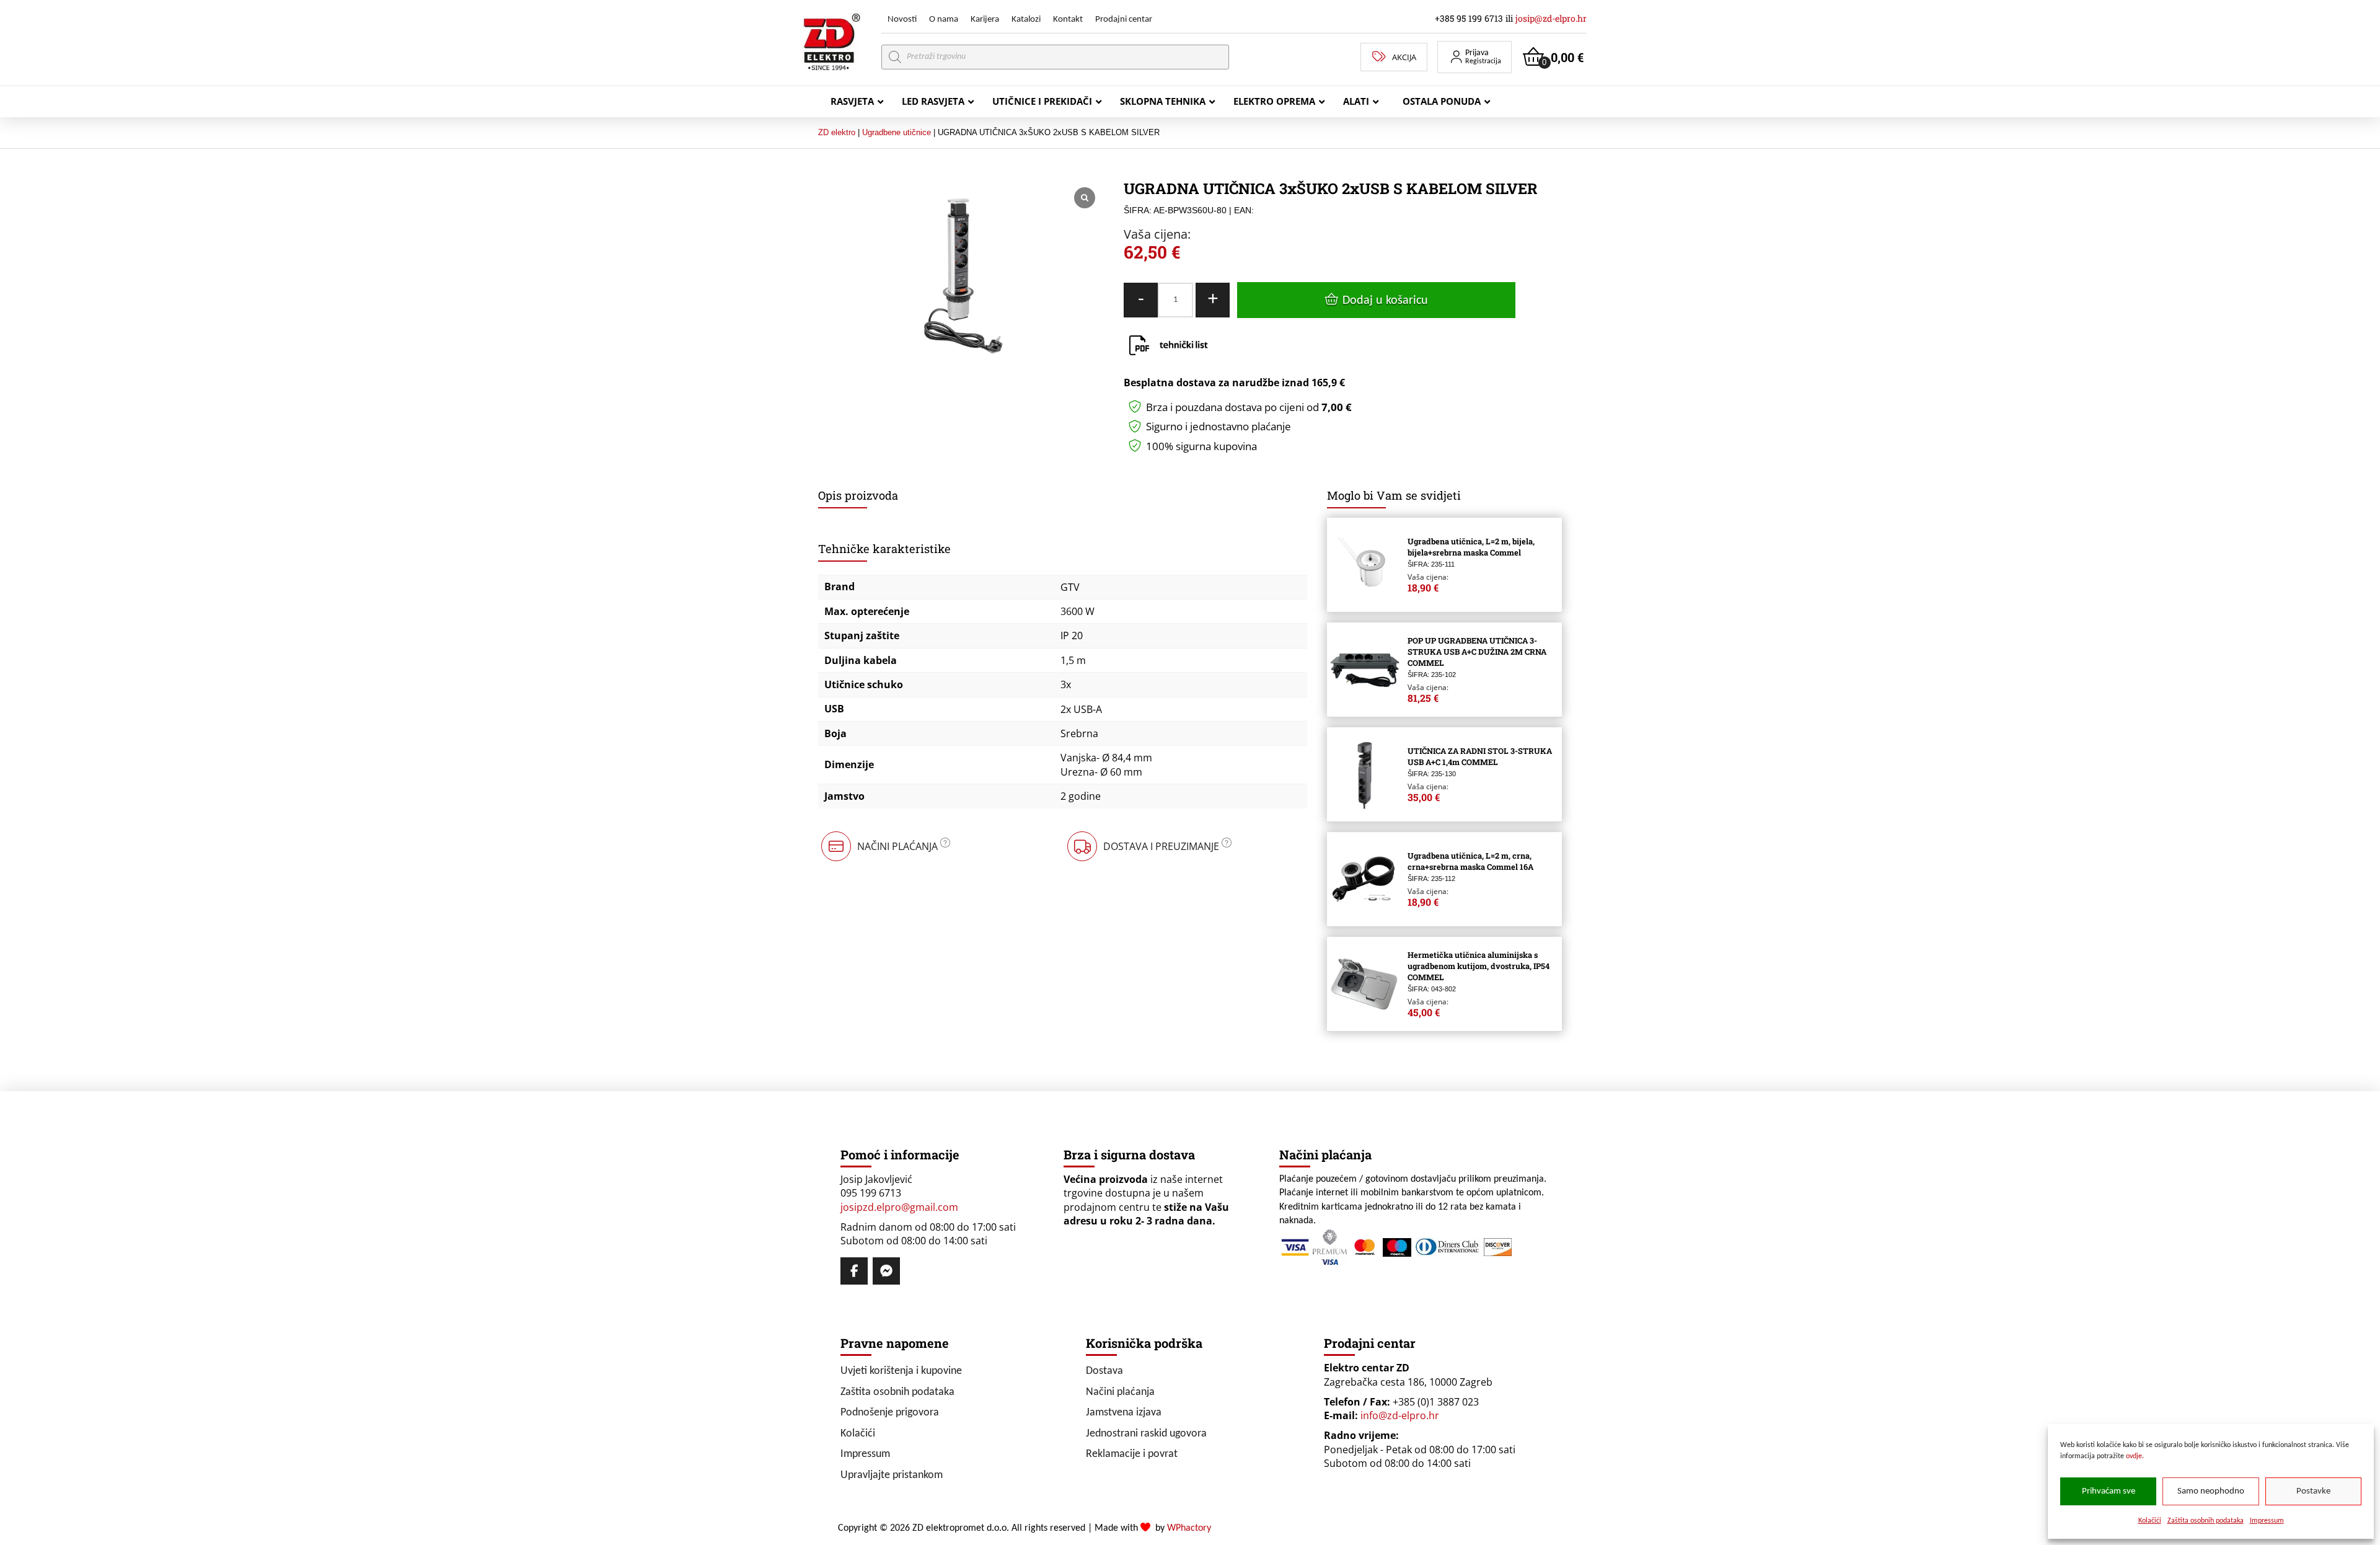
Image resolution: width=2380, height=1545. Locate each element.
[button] (1474, 57)
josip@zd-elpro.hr (1551, 18)
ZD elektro (837, 132)
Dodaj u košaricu (1385, 301)
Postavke (2313, 1491)
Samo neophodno (2211, 1491)
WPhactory (1189, 1528)
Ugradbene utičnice (897, 132)
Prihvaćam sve (2109, 1491)
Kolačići (2150, 1521)
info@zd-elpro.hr (1400, 1415)
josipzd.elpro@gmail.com (899, 1207)
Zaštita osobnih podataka (2206, 1521)
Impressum (2267, 1521)
